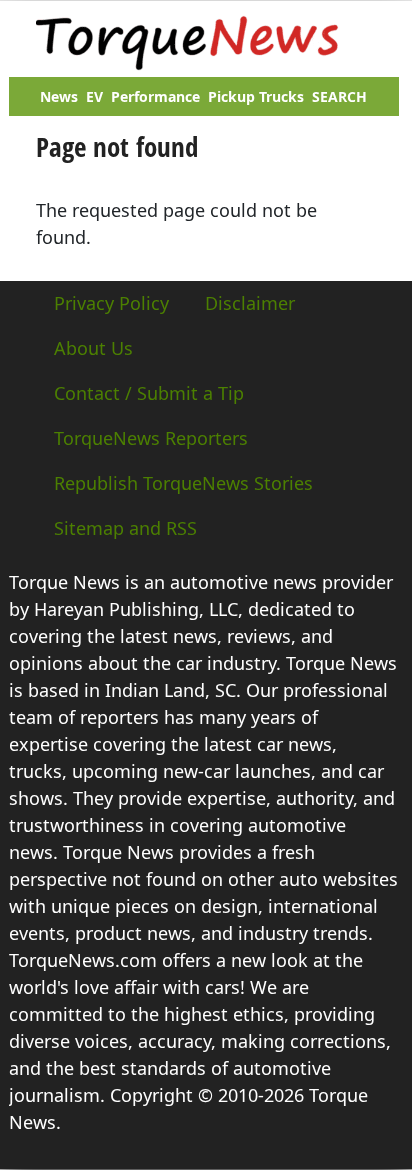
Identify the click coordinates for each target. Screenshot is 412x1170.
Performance (155, 96)
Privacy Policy (111, 303)
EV (94, 96)
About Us (93, 348)
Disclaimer (250, 303)
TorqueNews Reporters (151, 438)
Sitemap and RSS (125, 528)
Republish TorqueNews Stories (183, 483)
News (59, 96)
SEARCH (339, 96)
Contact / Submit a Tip (149, 393)
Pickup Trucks (256, 96)
